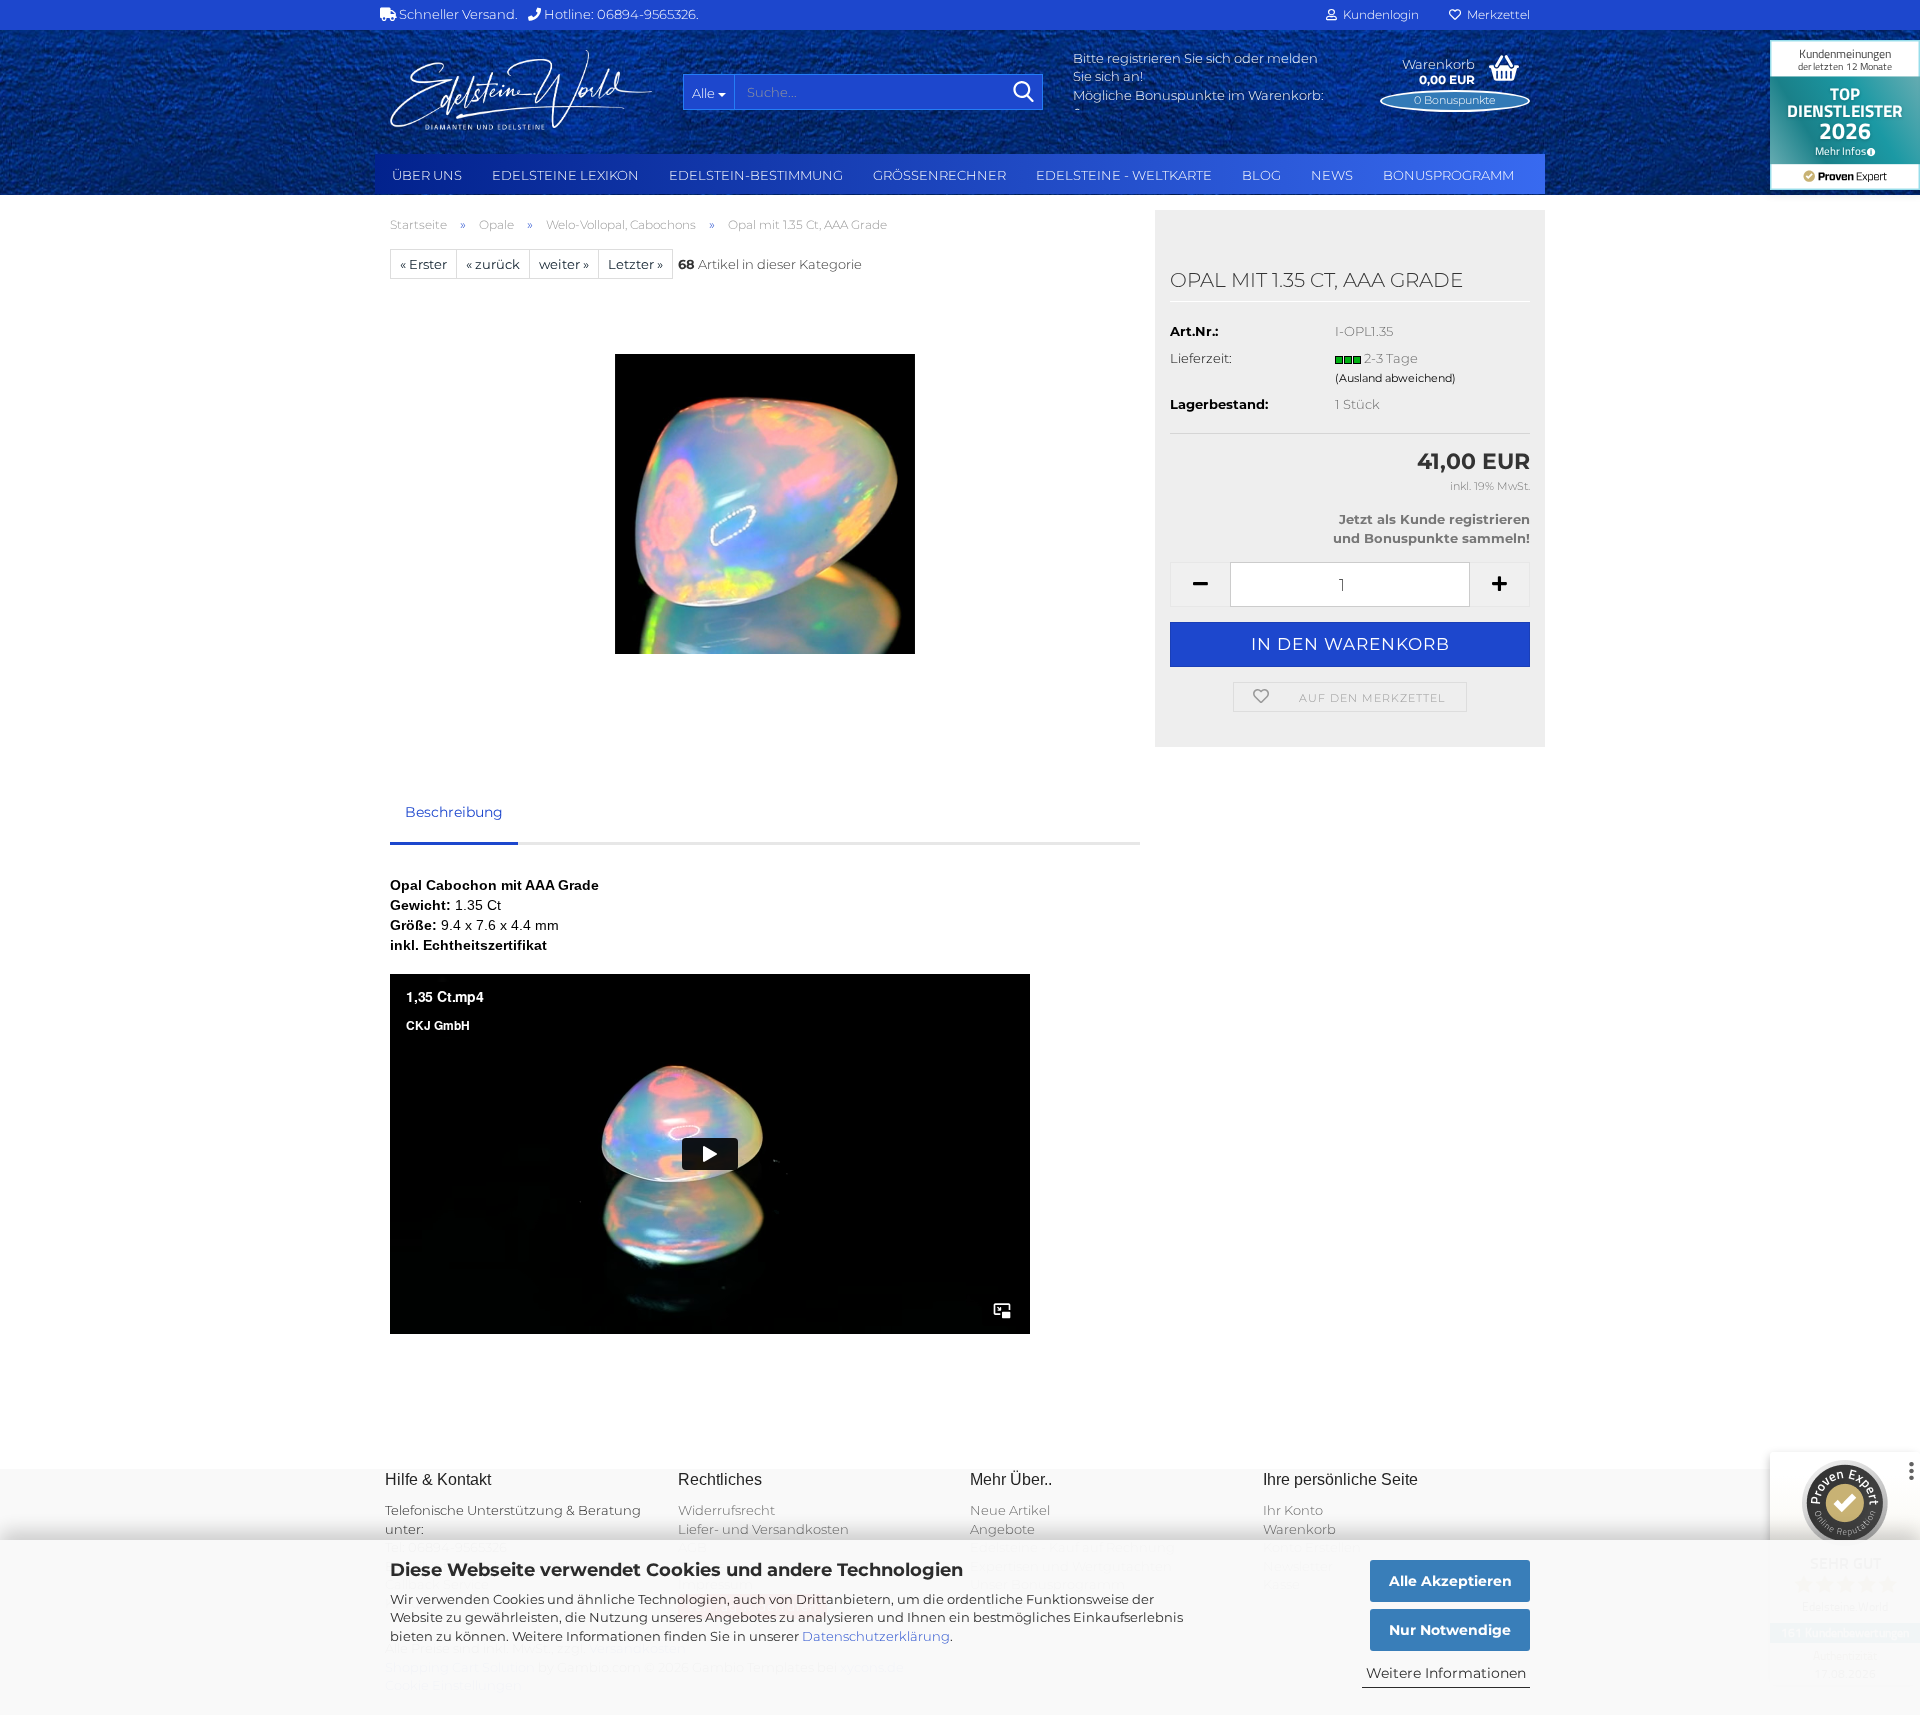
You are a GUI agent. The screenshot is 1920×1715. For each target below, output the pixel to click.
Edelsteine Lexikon (565, 175)
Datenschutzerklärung (876, 1636)
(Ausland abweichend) (1395, 378)
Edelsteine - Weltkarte (1124, 175)
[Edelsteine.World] (521, 90)
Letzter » (635, 264)
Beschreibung (454, 812)
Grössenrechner (939, 175)
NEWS (1332, 175)
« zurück (493, 264)
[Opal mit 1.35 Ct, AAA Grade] (765, 503)
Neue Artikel (1010, 1510)
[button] (1200, 584)
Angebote (1002, 1529)
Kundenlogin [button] (1378, 14)
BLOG (1261, 175)
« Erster (423, 264)
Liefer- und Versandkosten (763, 1529)
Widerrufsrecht (726, 1510)
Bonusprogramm (1448, 175)
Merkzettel (1495, 14)
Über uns (427, 175)
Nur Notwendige (1450, 1630)
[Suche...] (1024, 93)
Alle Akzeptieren (1450, 1581)
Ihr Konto (1293, 1510)
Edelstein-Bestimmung (756, 175)
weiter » (564, 264)
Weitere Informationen (1446, 1673)
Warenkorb (1299, 1529)
